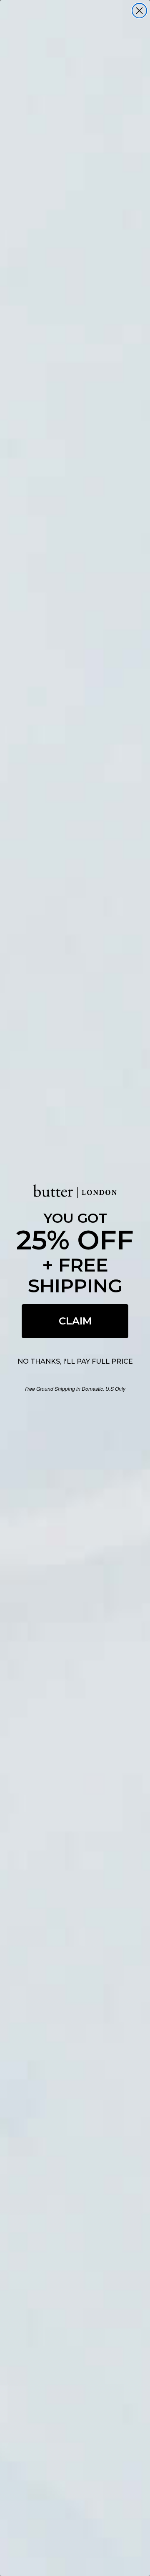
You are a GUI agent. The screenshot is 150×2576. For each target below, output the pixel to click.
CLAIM (75, 1321)
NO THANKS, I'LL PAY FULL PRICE (75, 1361)
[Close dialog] (139, 11)
